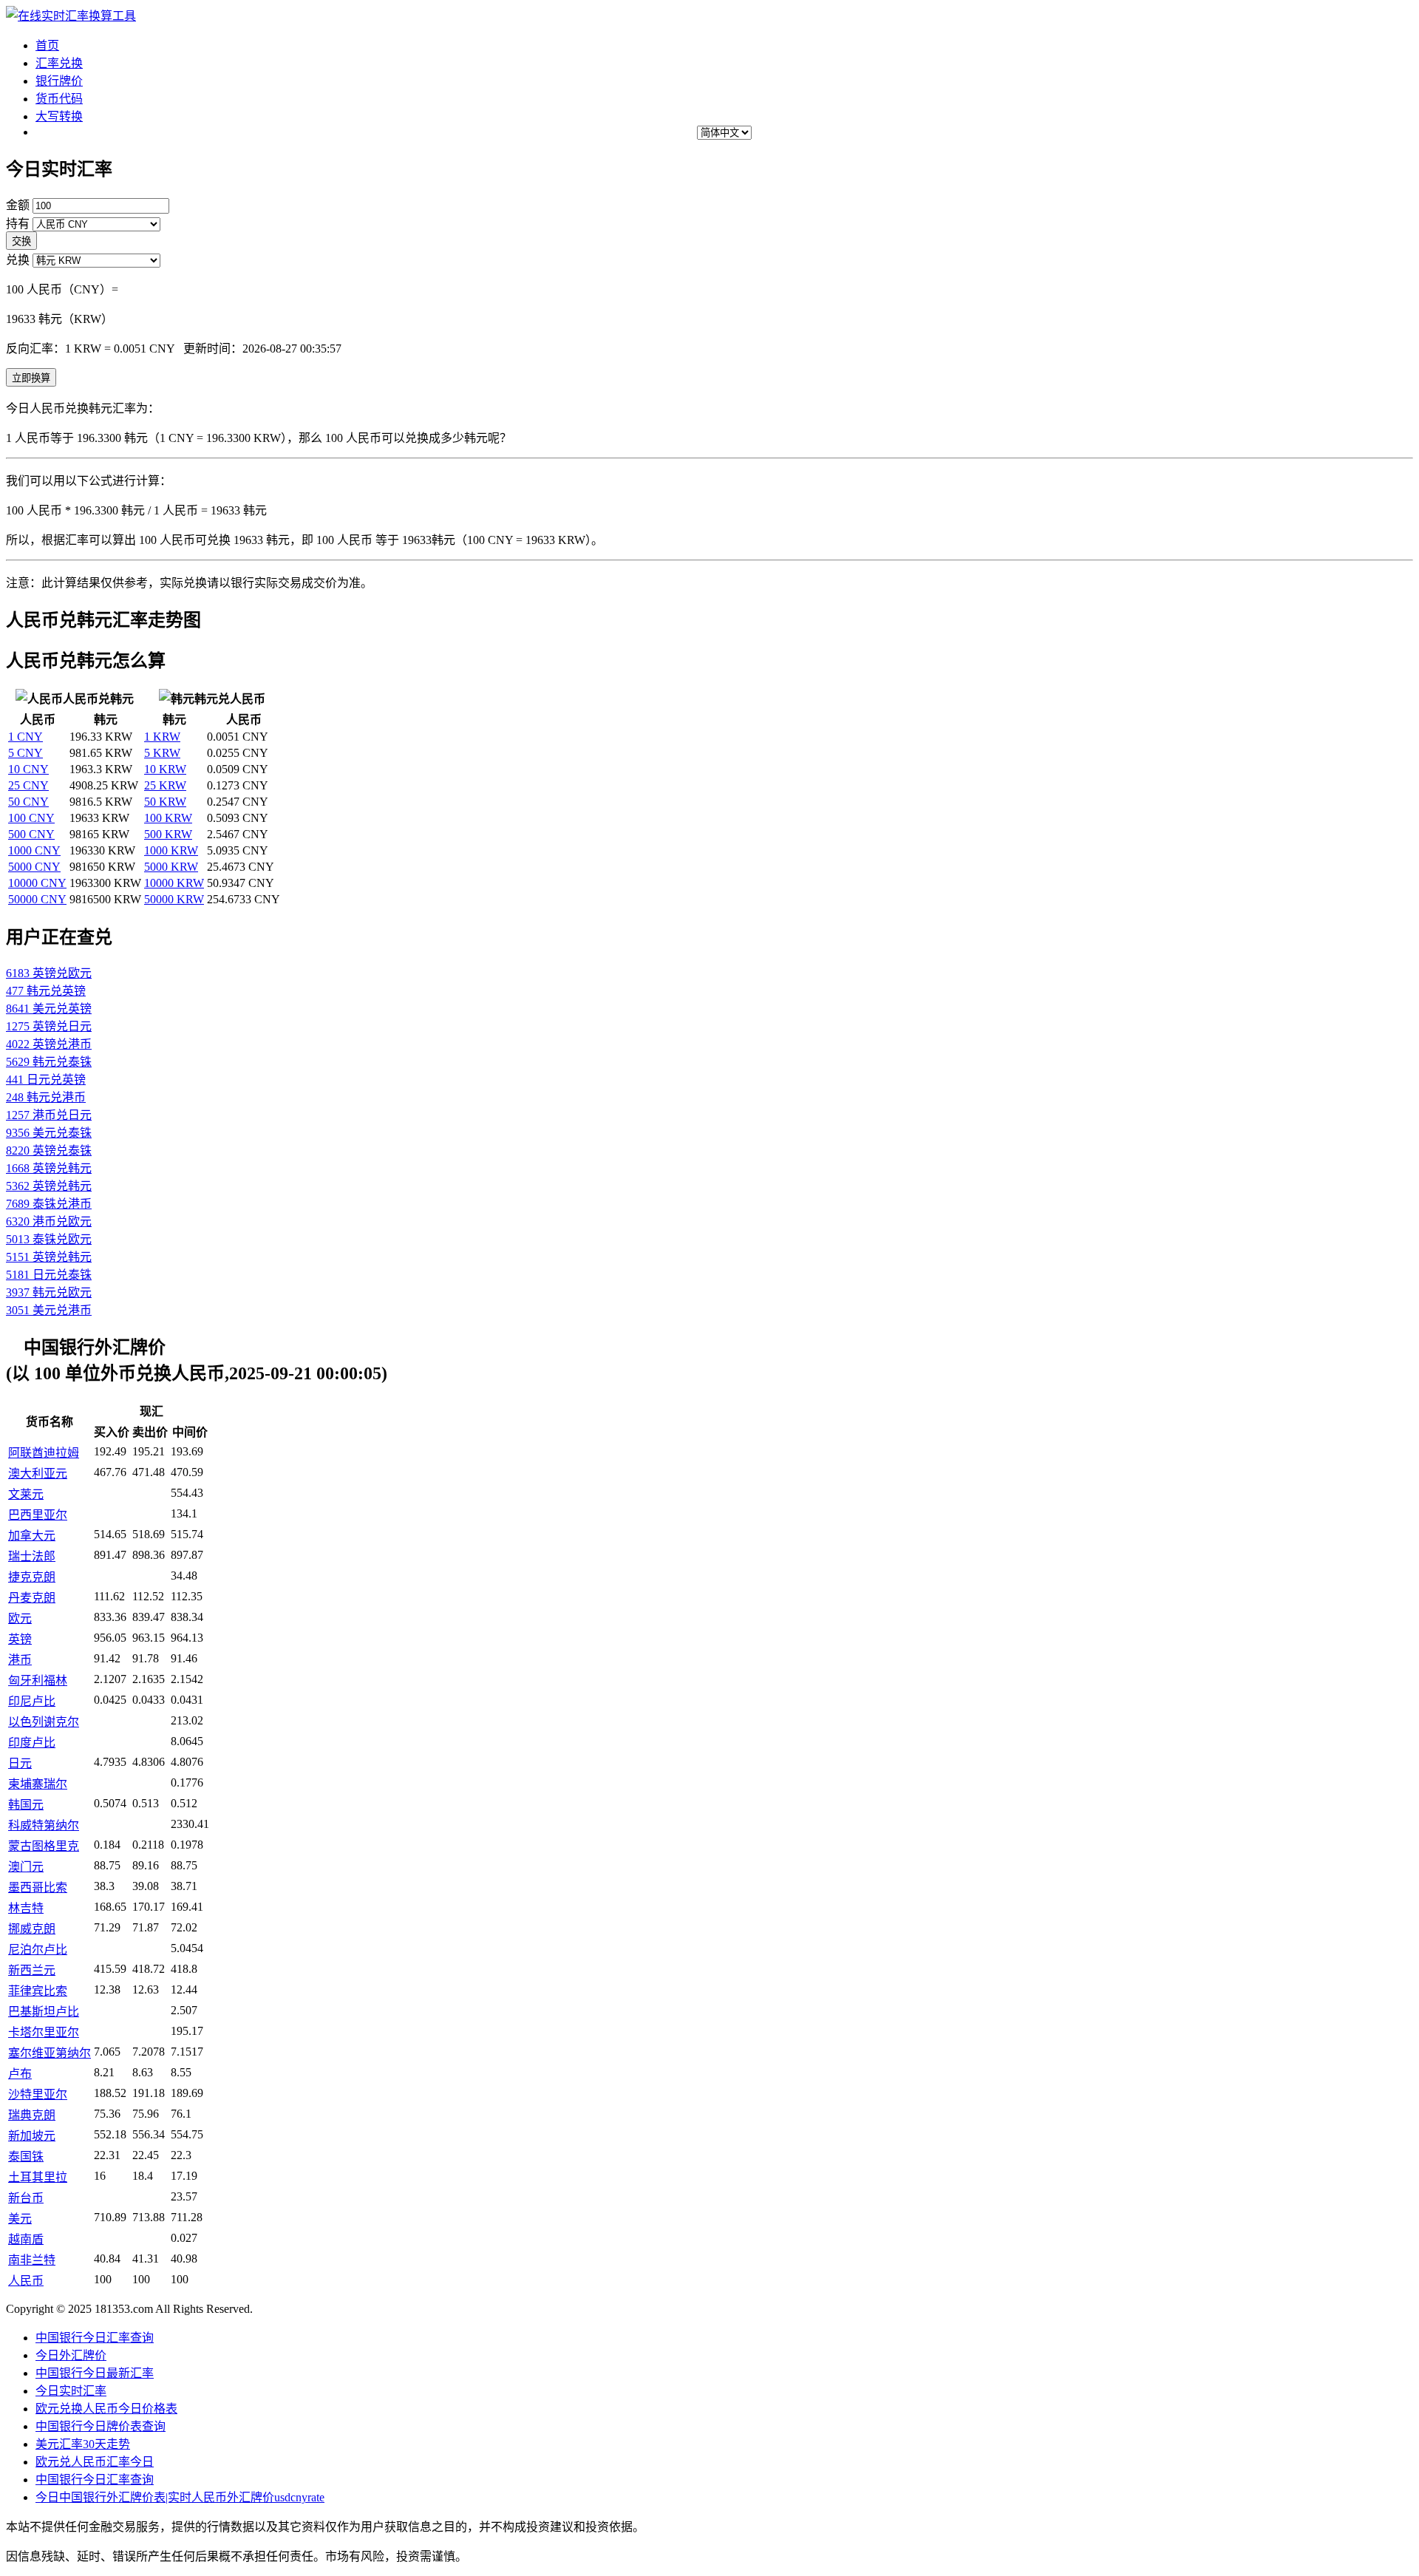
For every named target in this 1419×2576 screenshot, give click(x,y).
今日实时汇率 (71, 2391)
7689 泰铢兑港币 (49, 1204)
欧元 (20, 1618)
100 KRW (168, 818)
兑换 (18, 260)
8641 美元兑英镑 (49, 1009)
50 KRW (165, 802)
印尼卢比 (32, 1701)
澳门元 (26, 1867)
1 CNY (25, 737)
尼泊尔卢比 (38, 1950)
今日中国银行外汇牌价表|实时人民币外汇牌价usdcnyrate (180, 2497)
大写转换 (59, 116)
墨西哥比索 (38, 1887)
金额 (18, 205)
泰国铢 (26, 2157)
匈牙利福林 (38, 1680)
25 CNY (28, 785)
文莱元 (26, 1494)
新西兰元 (32, 1970)
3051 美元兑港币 (49, 1310)
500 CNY (31, 834)
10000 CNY (37, 883)
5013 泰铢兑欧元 (49, 1239)
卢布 (20, 2074)
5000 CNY (34, 867)
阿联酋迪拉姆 (44, 1453)
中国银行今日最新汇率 (95, 2373)
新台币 (26, 2198)
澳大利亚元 (38, 1474)
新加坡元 (32, 2136)
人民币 (26, 2281)
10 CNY (28, 769)
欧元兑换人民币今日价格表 (106, 2409)
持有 (18, 224)
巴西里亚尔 (38, 1515)
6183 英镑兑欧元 (49, 973)
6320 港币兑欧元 (49, 1221)
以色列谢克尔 (44, 1722)
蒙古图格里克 (44, 1846)
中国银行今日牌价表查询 (101, 2426)
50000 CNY (37, 899)
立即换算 (31, 378)
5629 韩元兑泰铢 (49, 1062)
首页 (47, 45)
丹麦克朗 (32, 1598)
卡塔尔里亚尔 (44, 2032)
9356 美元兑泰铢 (49, 1133)
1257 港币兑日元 (49, 1115)
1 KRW (162, 737)
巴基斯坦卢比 (44, 2012)
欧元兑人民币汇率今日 (95, 2462)
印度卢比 (32, 1743)
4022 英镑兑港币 (49, 1044)
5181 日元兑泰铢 (49, 1275)
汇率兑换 (59, 63)
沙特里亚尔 (38, 2094)
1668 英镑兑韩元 (49, 1168)
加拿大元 (32, 1536)
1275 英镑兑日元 (49, 1026)
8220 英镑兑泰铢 (49, 1151)
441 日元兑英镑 (46, 1080)
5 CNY (25, 753)
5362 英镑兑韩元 (49, 1186)
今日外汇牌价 (71, 2355)
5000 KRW (171, 867)
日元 (20, 1763)
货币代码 (59, 99)
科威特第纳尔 (44, 1825)
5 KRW (162, 753)
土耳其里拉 (38, 2177)
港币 (20, 1660)
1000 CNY (34, 850)
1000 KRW (171, 850)
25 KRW (165, 785)
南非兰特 (32, 2260)
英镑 (20, 1639)
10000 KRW (174, 883)
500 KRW (168, 834)
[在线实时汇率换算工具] (71, 16)
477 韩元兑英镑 (46, 991)
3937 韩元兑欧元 (49, 1292)
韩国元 (26, 1805)
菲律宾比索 (38, 1991)
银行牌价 (59, 81)
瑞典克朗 (32, 2115)
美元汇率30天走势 (83, 2444)
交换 (21, 241)
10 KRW (165, 769)
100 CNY (31, 818)
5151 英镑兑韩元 (49, 1257)
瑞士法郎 (32, 1556)
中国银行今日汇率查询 (95, 2338)
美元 (20, 2219)
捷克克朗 (32, 1577)
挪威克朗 (32, 1929)
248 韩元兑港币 (46, 1097)
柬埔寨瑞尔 (38, 1784)
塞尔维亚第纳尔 (50, 2053)
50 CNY (28, 802)
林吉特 (26, 1908)
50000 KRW (174, 899)
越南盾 (26, 2239)
